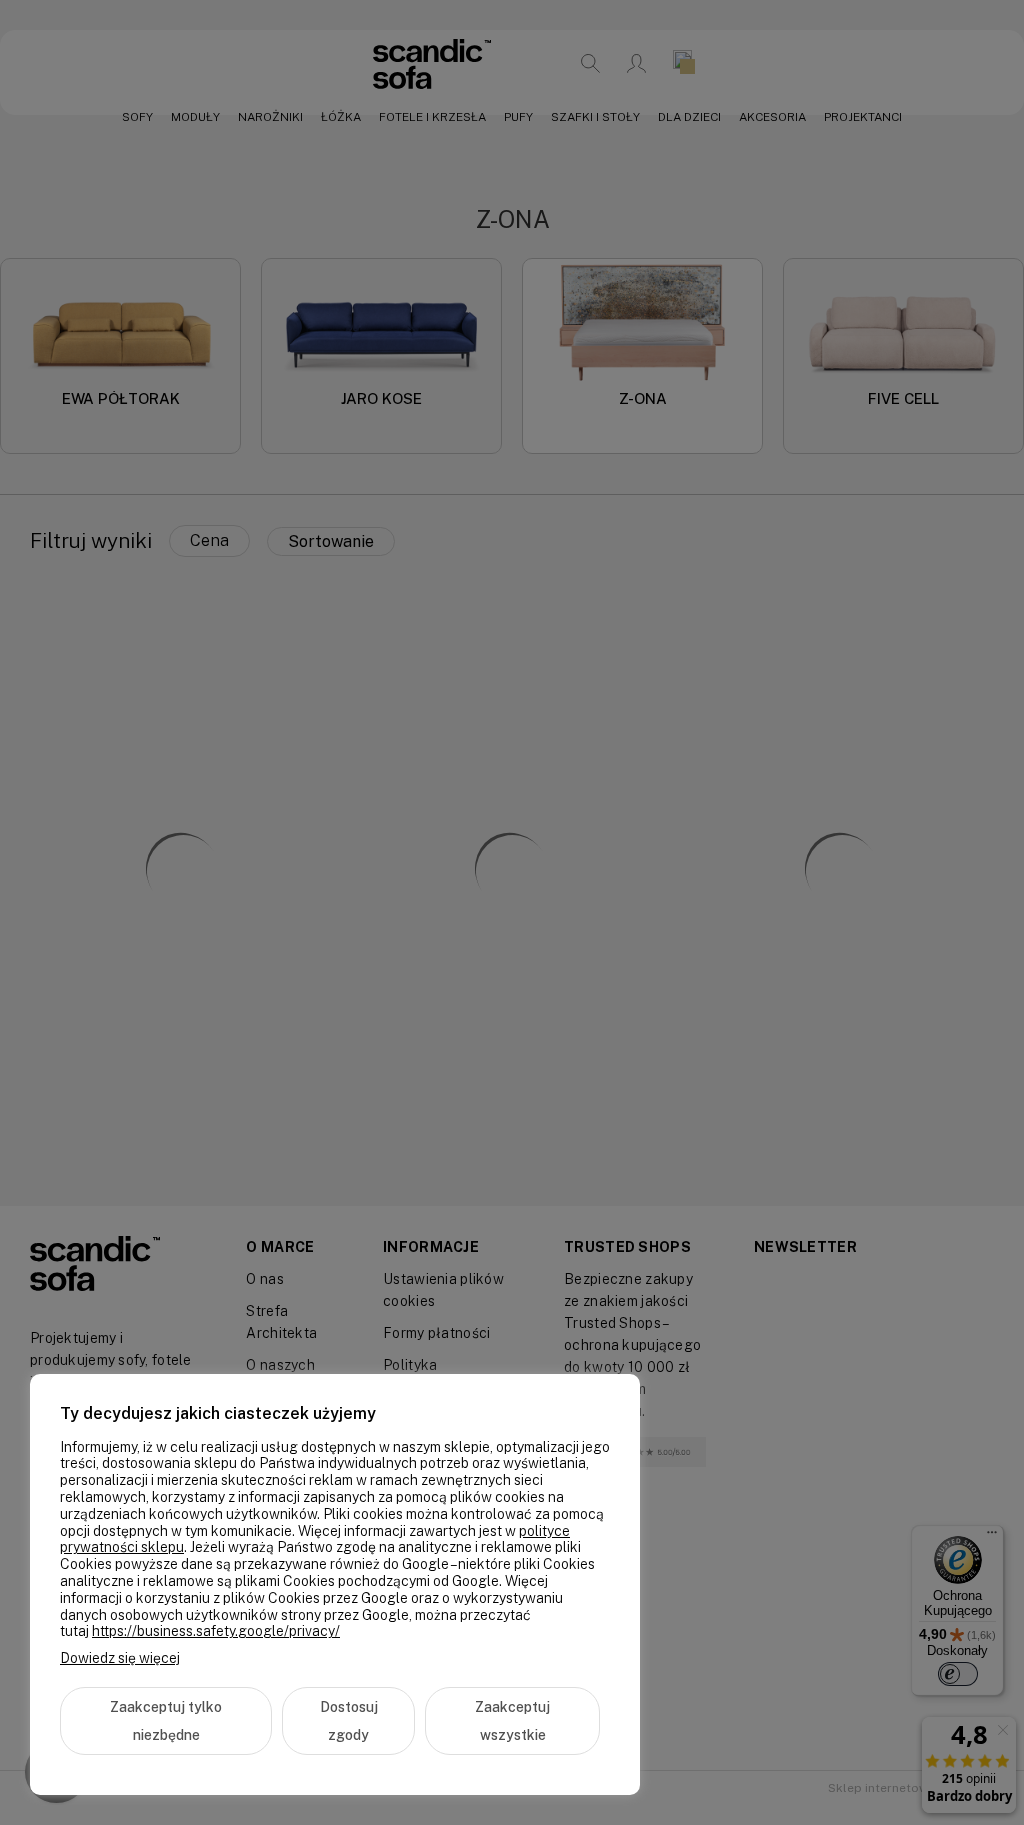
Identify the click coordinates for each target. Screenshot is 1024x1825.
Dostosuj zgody (349, 1721)
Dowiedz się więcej (120, 1658)
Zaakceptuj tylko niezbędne (166, 1721)
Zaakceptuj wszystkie (512, 1721)
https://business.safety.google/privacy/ (216, 1631)
